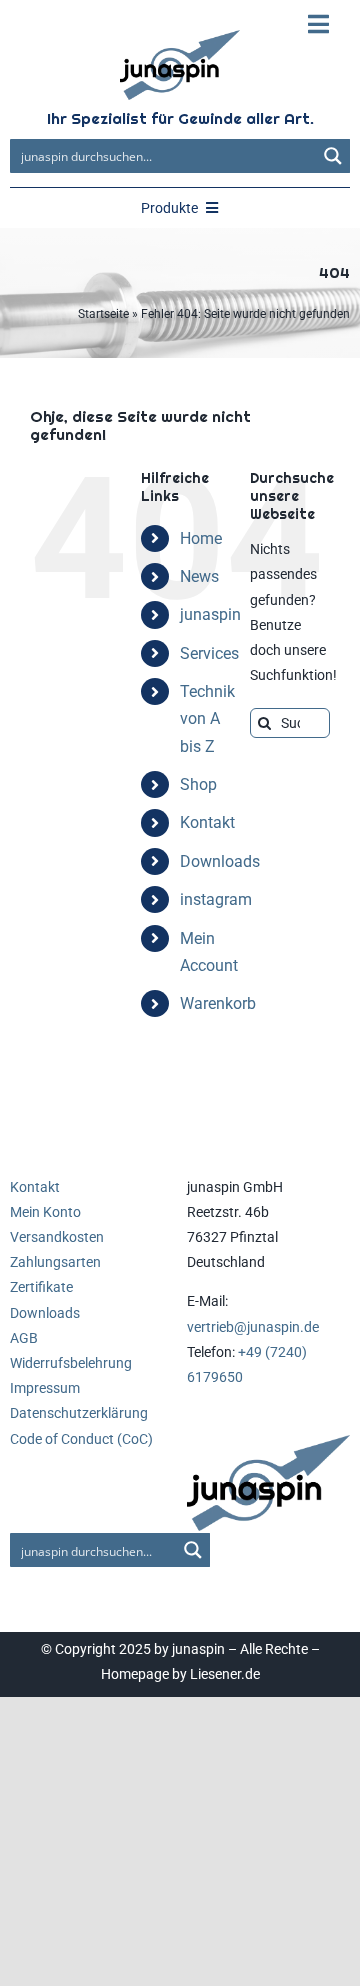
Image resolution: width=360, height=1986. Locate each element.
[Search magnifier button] (333, 156)
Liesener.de (225, 1674)
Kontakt (207, 822)
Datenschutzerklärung (79, 1413)
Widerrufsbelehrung (71, 1363)
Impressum (45, 1388)
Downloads (220, 861)
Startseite (103, 314)
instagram (216, 899)
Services (209, 653)
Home (201, 538)
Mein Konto (45, 1212)
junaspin (210, 614)
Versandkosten (57, 1237)
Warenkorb (218, 1003)
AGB (24, 1338)
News (199, 576)
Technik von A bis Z (207, 718)
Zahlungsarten (55, 1262)
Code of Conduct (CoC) (81, 1439)
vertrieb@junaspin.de (253, 1327)
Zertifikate (41, 1287)
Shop (198, 784)
